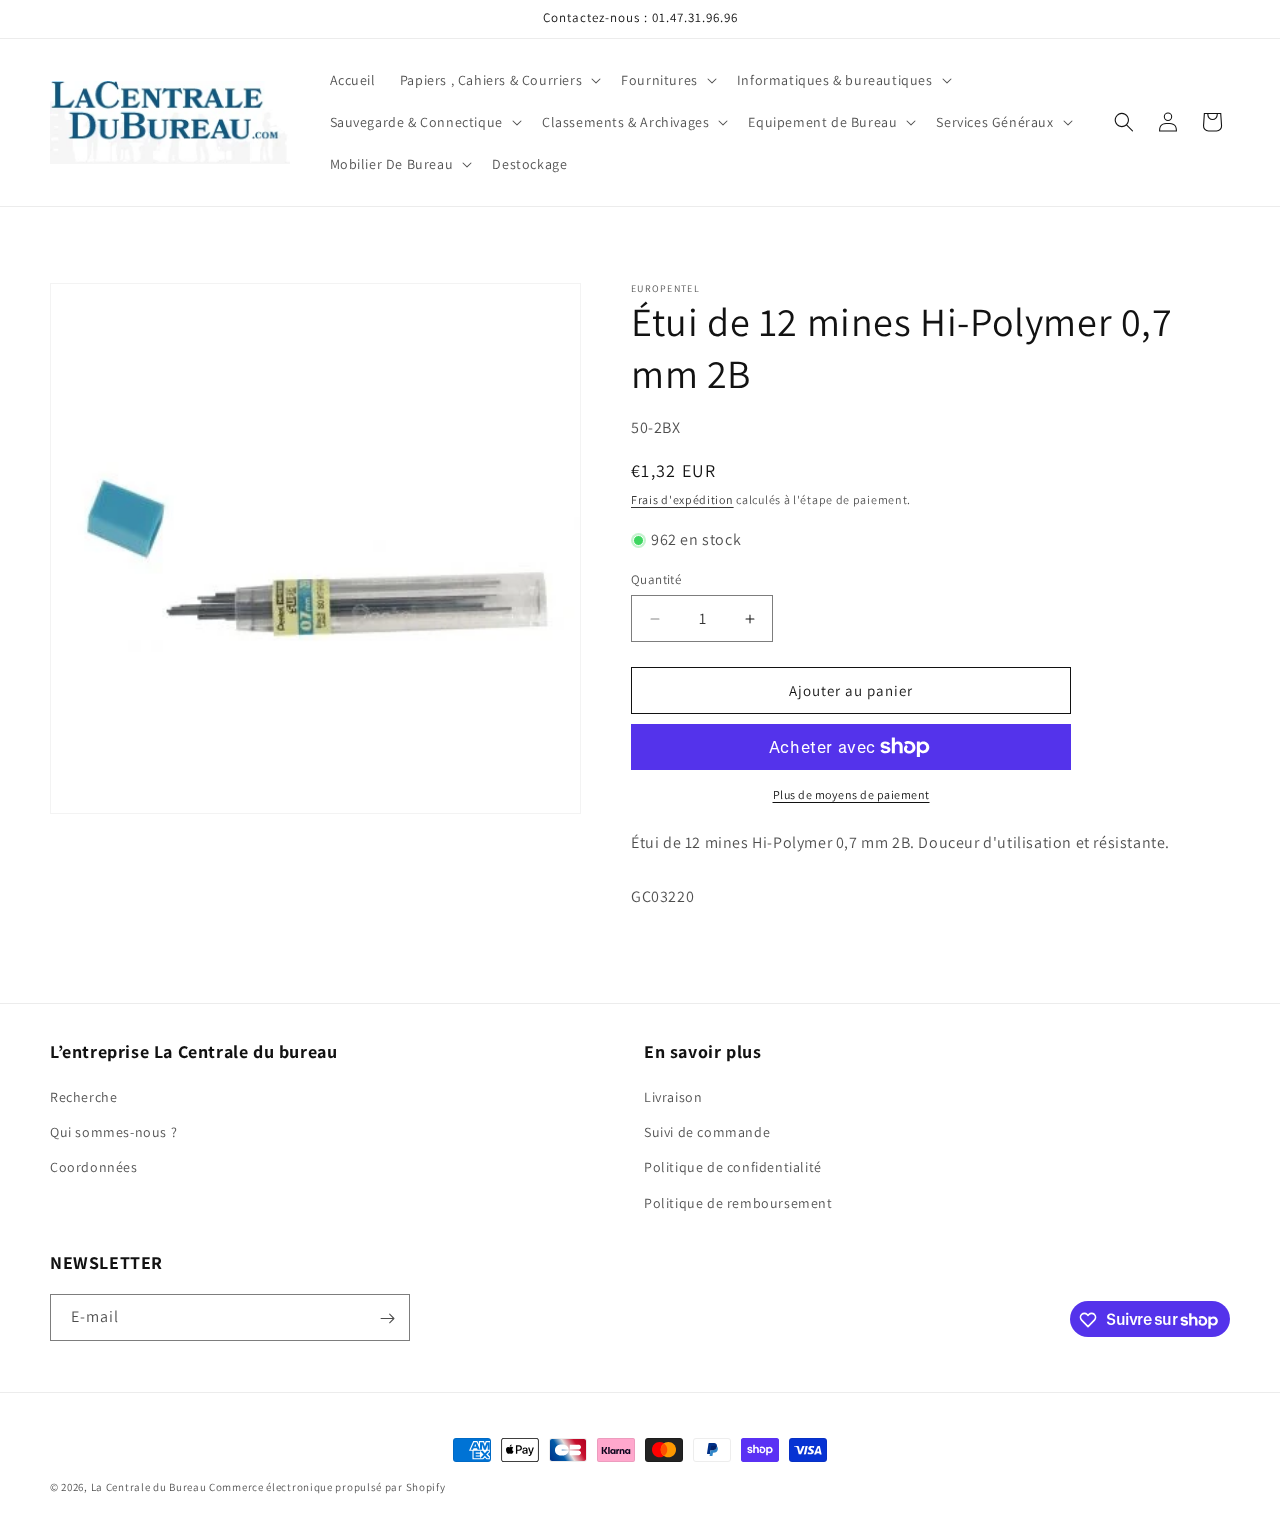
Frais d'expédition (682, 499)
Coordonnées (94, 1168)
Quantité (656, 579)
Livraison (673, 1097)
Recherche (83, 1097)
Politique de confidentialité (733, 1168)
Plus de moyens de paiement (851, 794)
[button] (498, 80)
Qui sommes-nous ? (113, 1133)
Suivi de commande (707, 1133)
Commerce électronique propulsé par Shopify (327, 1487)
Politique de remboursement (738, 1203)
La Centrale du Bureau (150, 1487)
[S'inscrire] (387, 1318)
